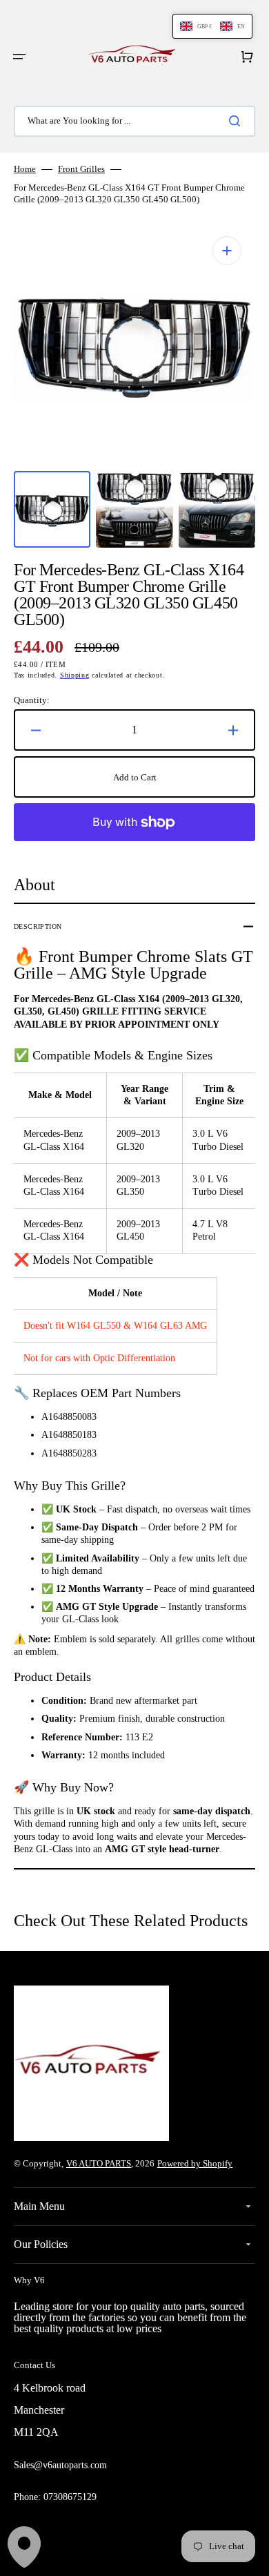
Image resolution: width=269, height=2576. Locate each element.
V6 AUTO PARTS (99, 2163)
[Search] (237, 121)
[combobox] (134, 121)
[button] (19, 57)
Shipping (75, 675)
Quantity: (32, 700)
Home (25, 169)
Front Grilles (81, 169)
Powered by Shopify (195, 2163)
